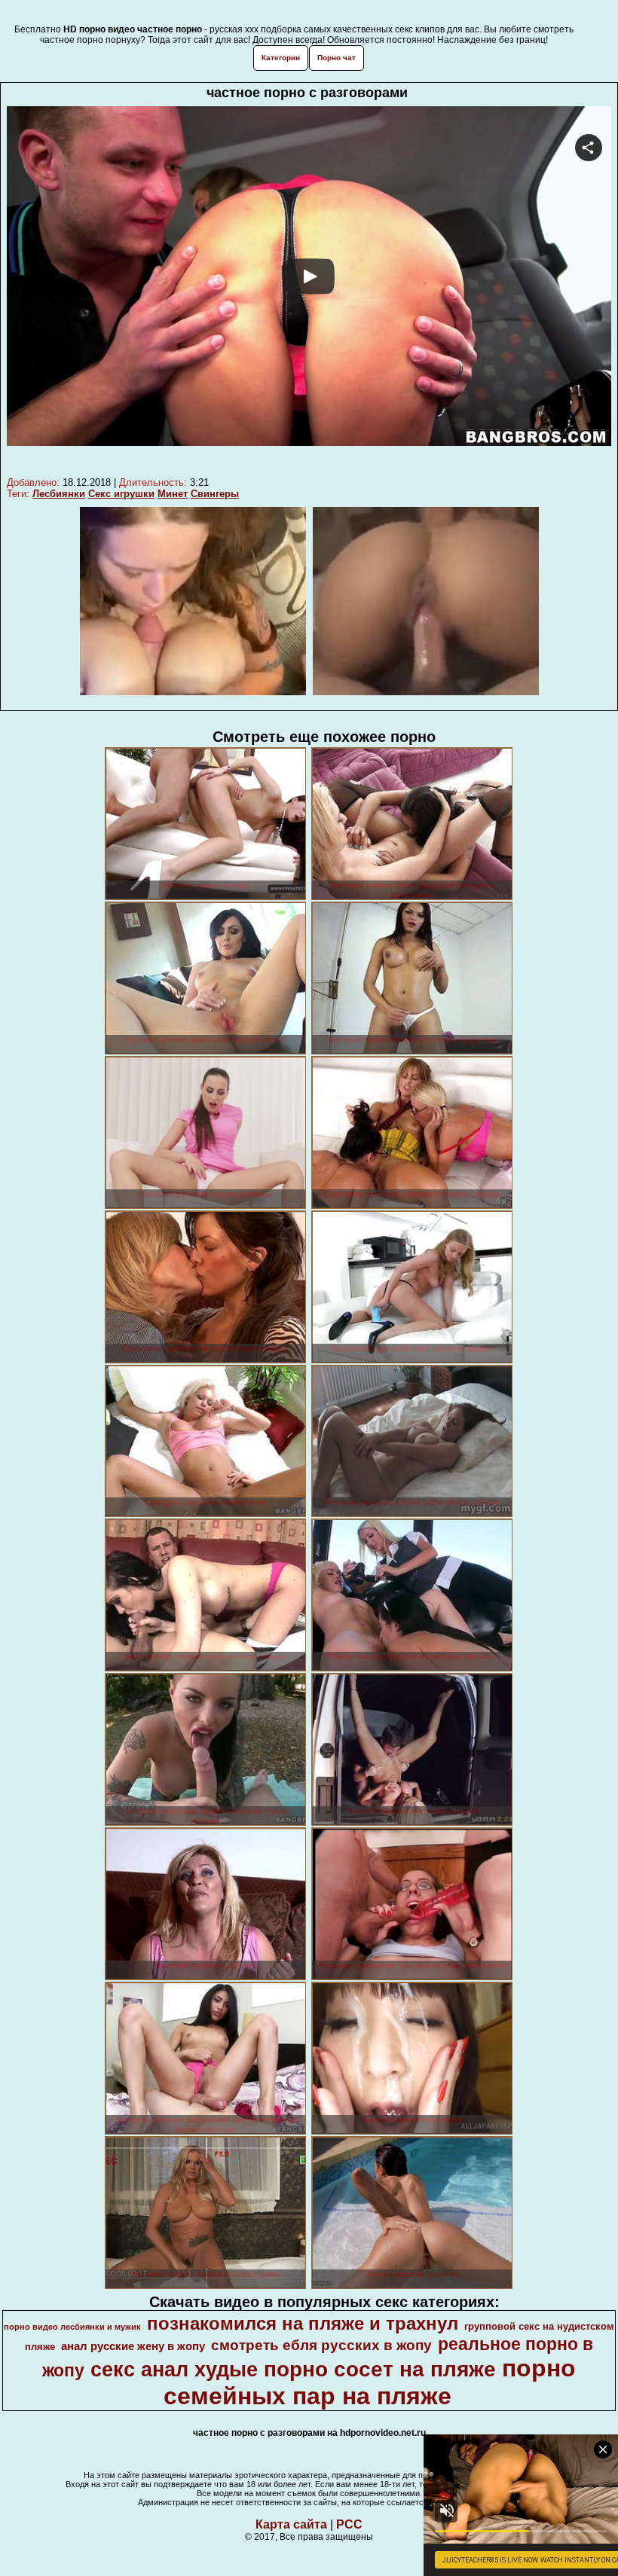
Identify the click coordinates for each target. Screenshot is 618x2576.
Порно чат (337, 58)
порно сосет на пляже (380, 2369)
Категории (281, 58)
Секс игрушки (121, 494)
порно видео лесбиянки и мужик (72, 2327)
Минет (173, 494)
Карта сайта (291, 2524)
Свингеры (215, 494)
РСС (349, 2524)
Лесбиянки (59, 494)
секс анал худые (174, 2370)
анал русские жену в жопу (133, 2346)
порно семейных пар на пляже (370, 2382)
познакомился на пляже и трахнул (303, 2323)
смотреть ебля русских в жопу (321, 2345)
